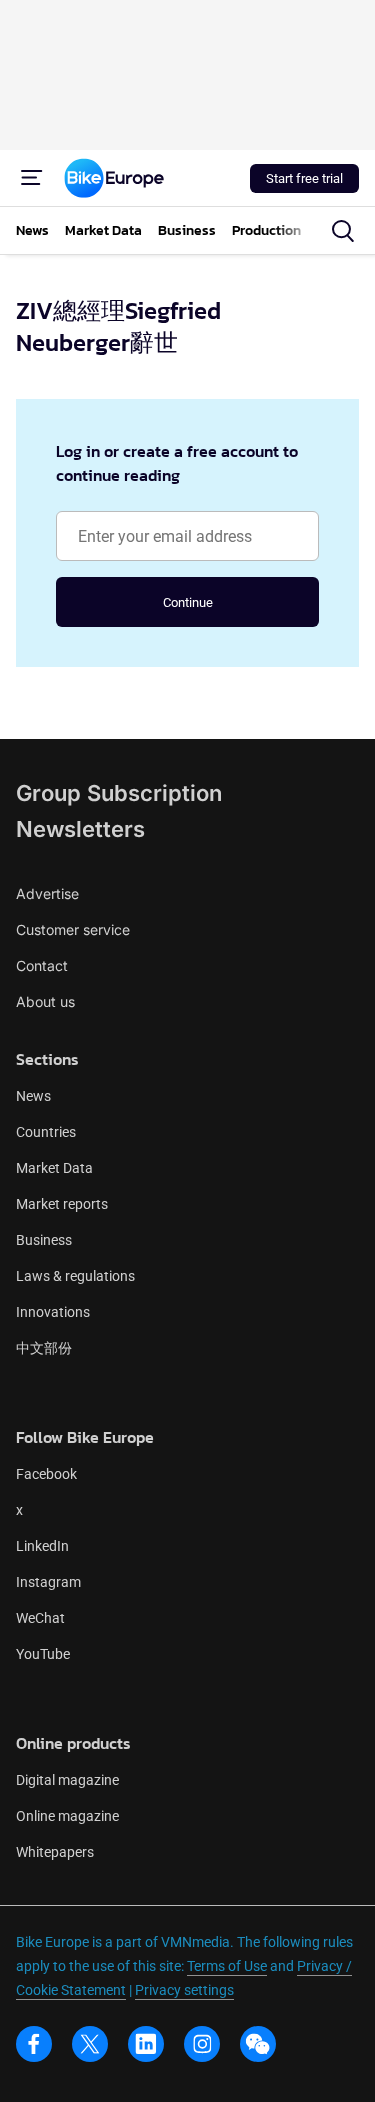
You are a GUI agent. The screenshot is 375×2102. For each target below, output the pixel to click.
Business (44, 1240)
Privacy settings (184, 1990)
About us (45, 1001)
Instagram (48, 1582)
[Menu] (32, 178)
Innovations (53, 1312)
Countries (46, 1132)
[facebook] (34, 2044)
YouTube (43, 1654)
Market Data (54, 1168)
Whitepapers (55, 1852)
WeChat (40, 1618)
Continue (188, 602)
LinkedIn (42, 1546)
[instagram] (202, 2044)
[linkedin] (146, 2044)
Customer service (73, 929)
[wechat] (258, 2044)
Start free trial (304, 178)
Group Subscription (119, 793)
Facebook (46, 1474)
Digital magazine (67, 1780)
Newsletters (80, 829)
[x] (90, 2044)
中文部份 (44, 1348)
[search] (343, 231)
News (33, 1096)
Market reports (62, 1204)
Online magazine (67, 1816)
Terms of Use (227, 1966)
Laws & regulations (75, 1276)
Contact (42, 965)
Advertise (47, 893)
